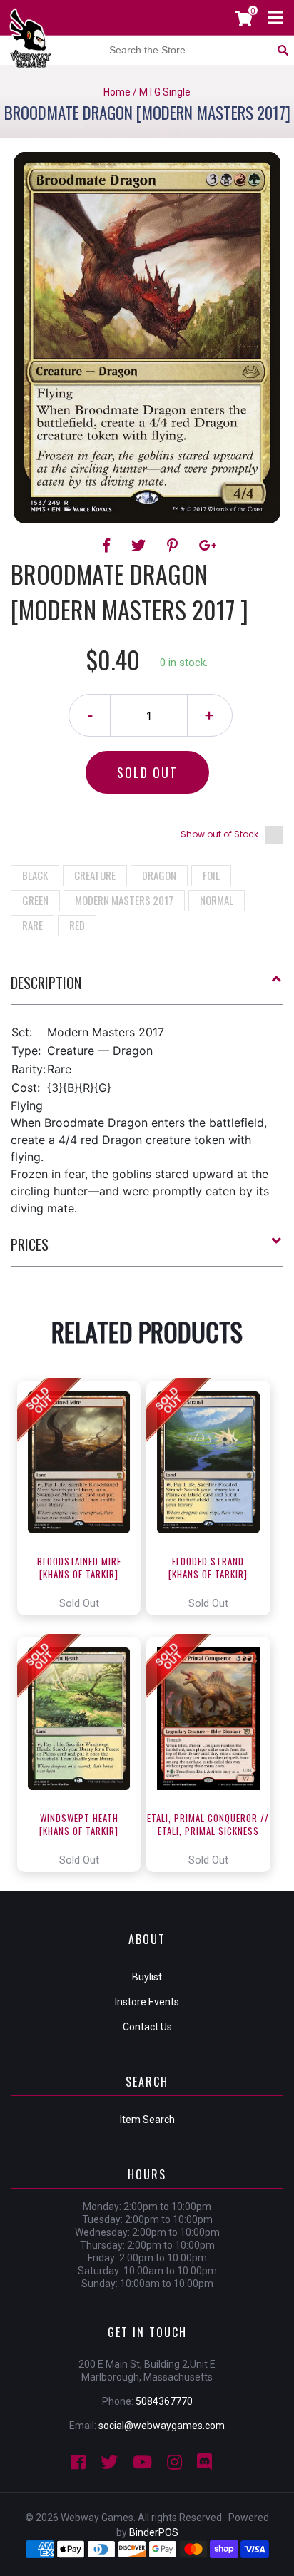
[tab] (147, 988)
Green (35, 900)
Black (35, 875)
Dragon (159, 875)
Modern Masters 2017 (124, 900)
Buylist (147, 1977)
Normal (217, 900)
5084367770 (164, 2401)
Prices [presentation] (30, 1244)
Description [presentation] (46, 983)
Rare (32, 925)
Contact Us (147, 2027)
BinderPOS (154, 2532)
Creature (95, 875)
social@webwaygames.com (162, 2426)
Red (77, 925)
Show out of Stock (219, 834)
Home (117, 92)
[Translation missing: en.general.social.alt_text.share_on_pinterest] (174, 546)
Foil (211, 875)
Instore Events (147, 2002)
